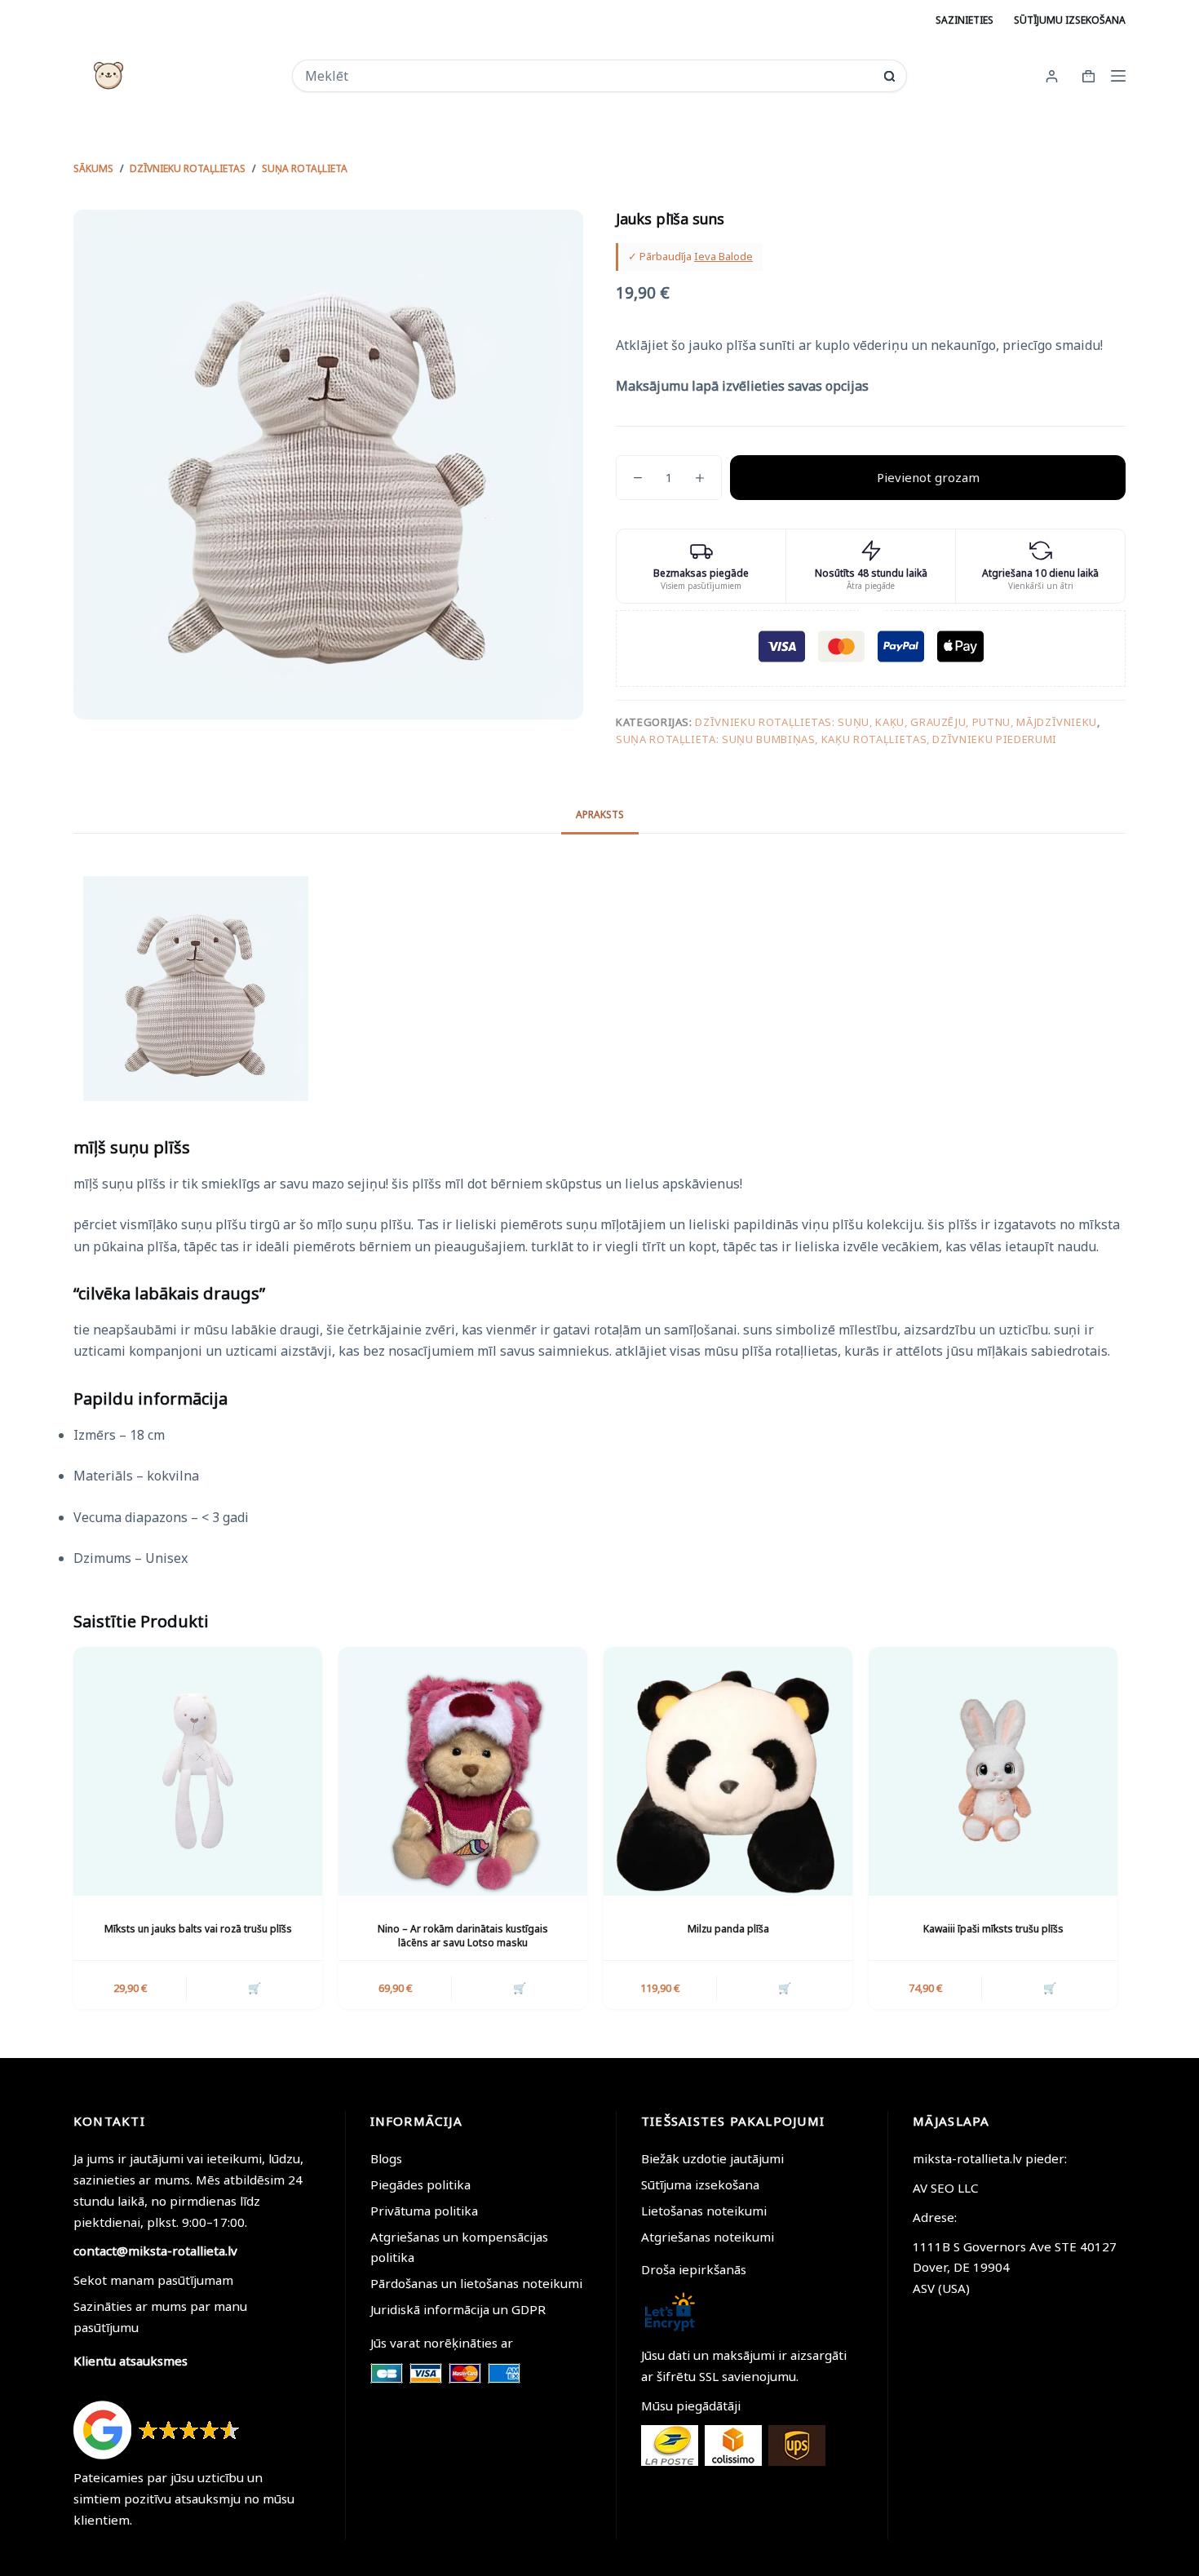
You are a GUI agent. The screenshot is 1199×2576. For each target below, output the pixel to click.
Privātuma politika (424, 2211)
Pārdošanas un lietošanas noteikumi (476, 2283)
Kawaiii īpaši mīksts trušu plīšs (993, 1929)
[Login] (1052, 76)
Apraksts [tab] (600, 814)
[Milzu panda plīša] (728, 1771)
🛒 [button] (254, 1988)
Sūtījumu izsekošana (1070, 20)
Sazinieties (965, 20)
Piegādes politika (420, 2184)
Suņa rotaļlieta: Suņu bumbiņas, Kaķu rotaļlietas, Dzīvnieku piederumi (836, 739)
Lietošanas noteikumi (704, 2211)
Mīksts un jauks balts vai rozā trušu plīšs (198, 1929)
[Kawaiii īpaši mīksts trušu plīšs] (993, 1771)
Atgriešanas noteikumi (708, 2237)
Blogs (386, 2158)
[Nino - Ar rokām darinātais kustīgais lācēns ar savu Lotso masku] (463, 1771)
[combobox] (588, 76)
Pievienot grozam (928, 477)
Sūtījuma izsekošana (700, 2184)
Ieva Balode (723, 256)
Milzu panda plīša (728, 1929)
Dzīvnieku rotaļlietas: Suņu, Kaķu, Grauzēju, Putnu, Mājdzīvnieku (896, 722)
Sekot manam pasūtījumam (153, 2280)
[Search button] (889, 76)
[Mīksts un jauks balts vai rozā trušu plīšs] (198, 1771)
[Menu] (1118, 76)
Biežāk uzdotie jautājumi (712, 2158)
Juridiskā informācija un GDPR (458, 2309)
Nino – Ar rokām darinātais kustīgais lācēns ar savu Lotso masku (463, 1936)
